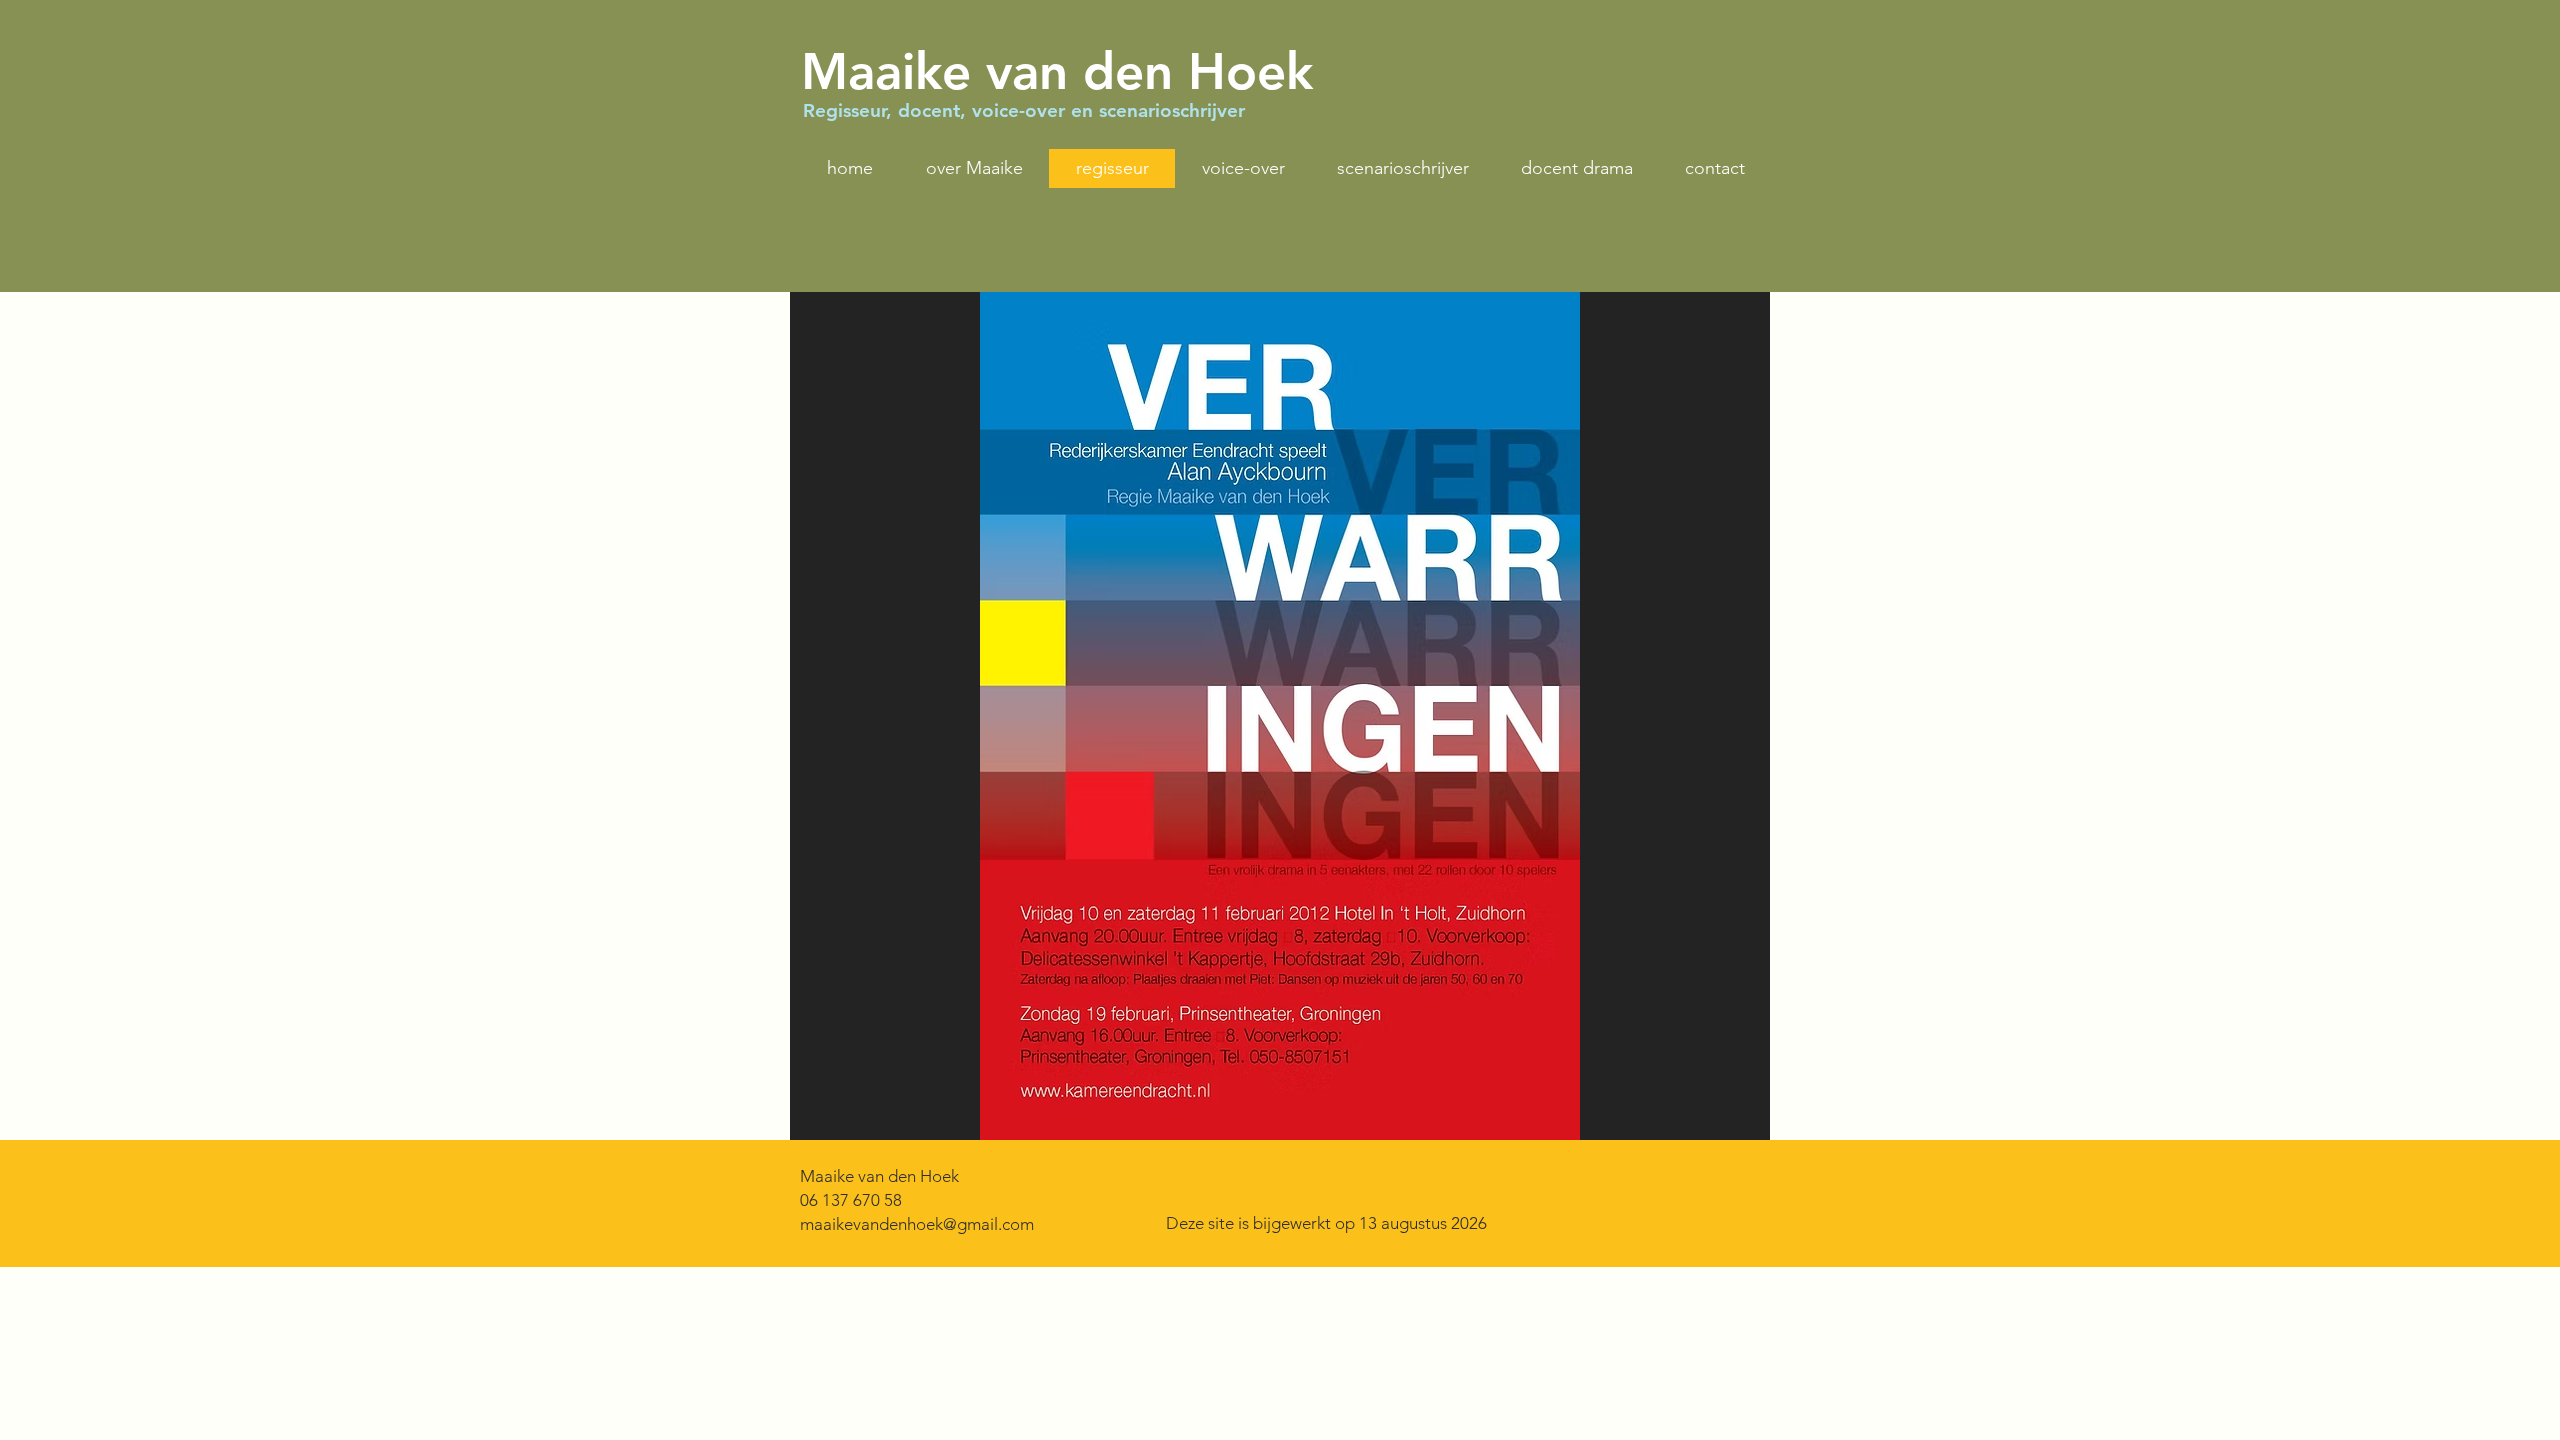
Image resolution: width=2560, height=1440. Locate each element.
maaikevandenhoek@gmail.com (917, 1224)
